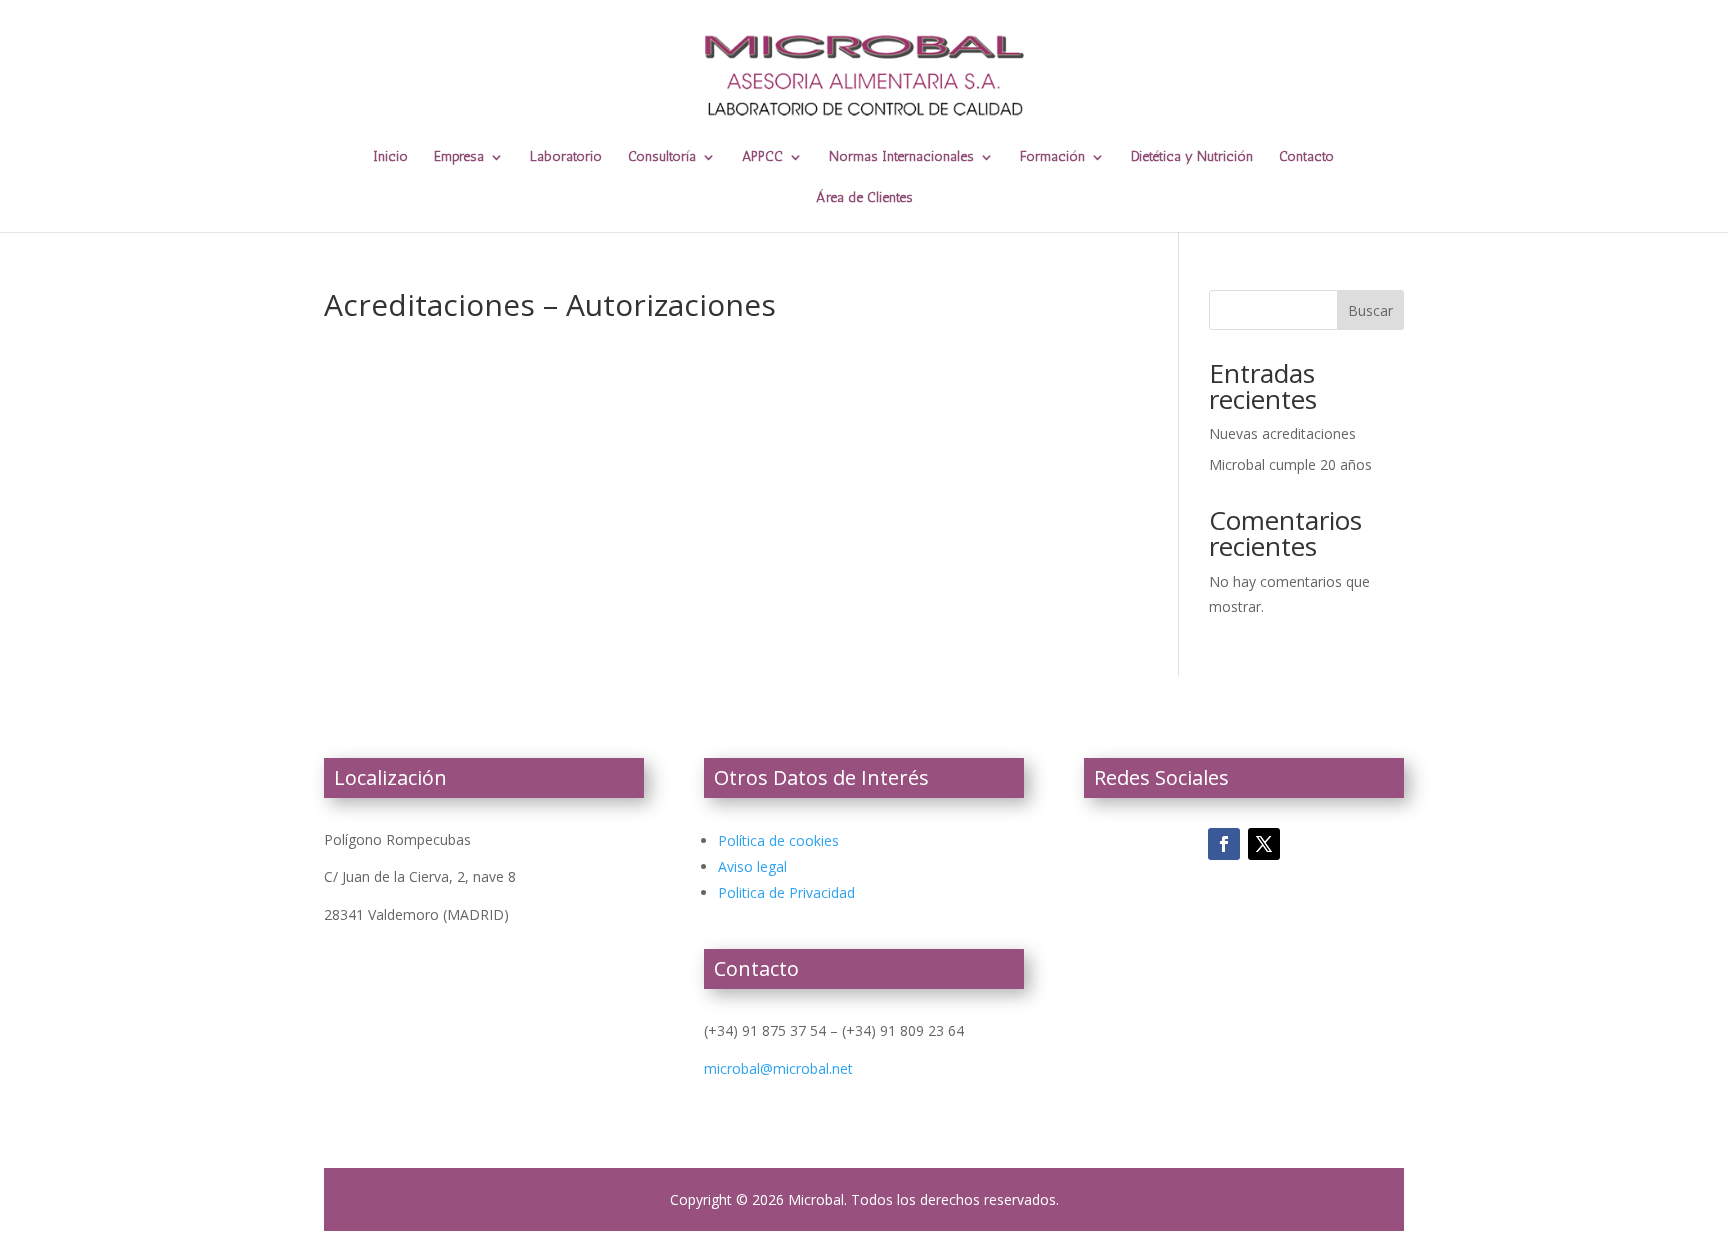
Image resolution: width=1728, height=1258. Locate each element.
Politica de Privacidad (786, 892)
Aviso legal (752, 866)
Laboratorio (566, 157)
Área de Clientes (864, 198)
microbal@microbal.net (778, 1068)
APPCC (762, 157)
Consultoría (662, 157)
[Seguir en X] (1264, 844)
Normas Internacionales (901, 157)
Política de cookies (778, 840)
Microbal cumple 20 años (1290, 464)
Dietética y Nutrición (1192, 157)
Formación (1052, 157)
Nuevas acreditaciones (1282, 433)
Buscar (1370, 310)
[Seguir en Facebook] (1224, 844)
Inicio (390, 157)
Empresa (459, 157)
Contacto (1306, 157)
